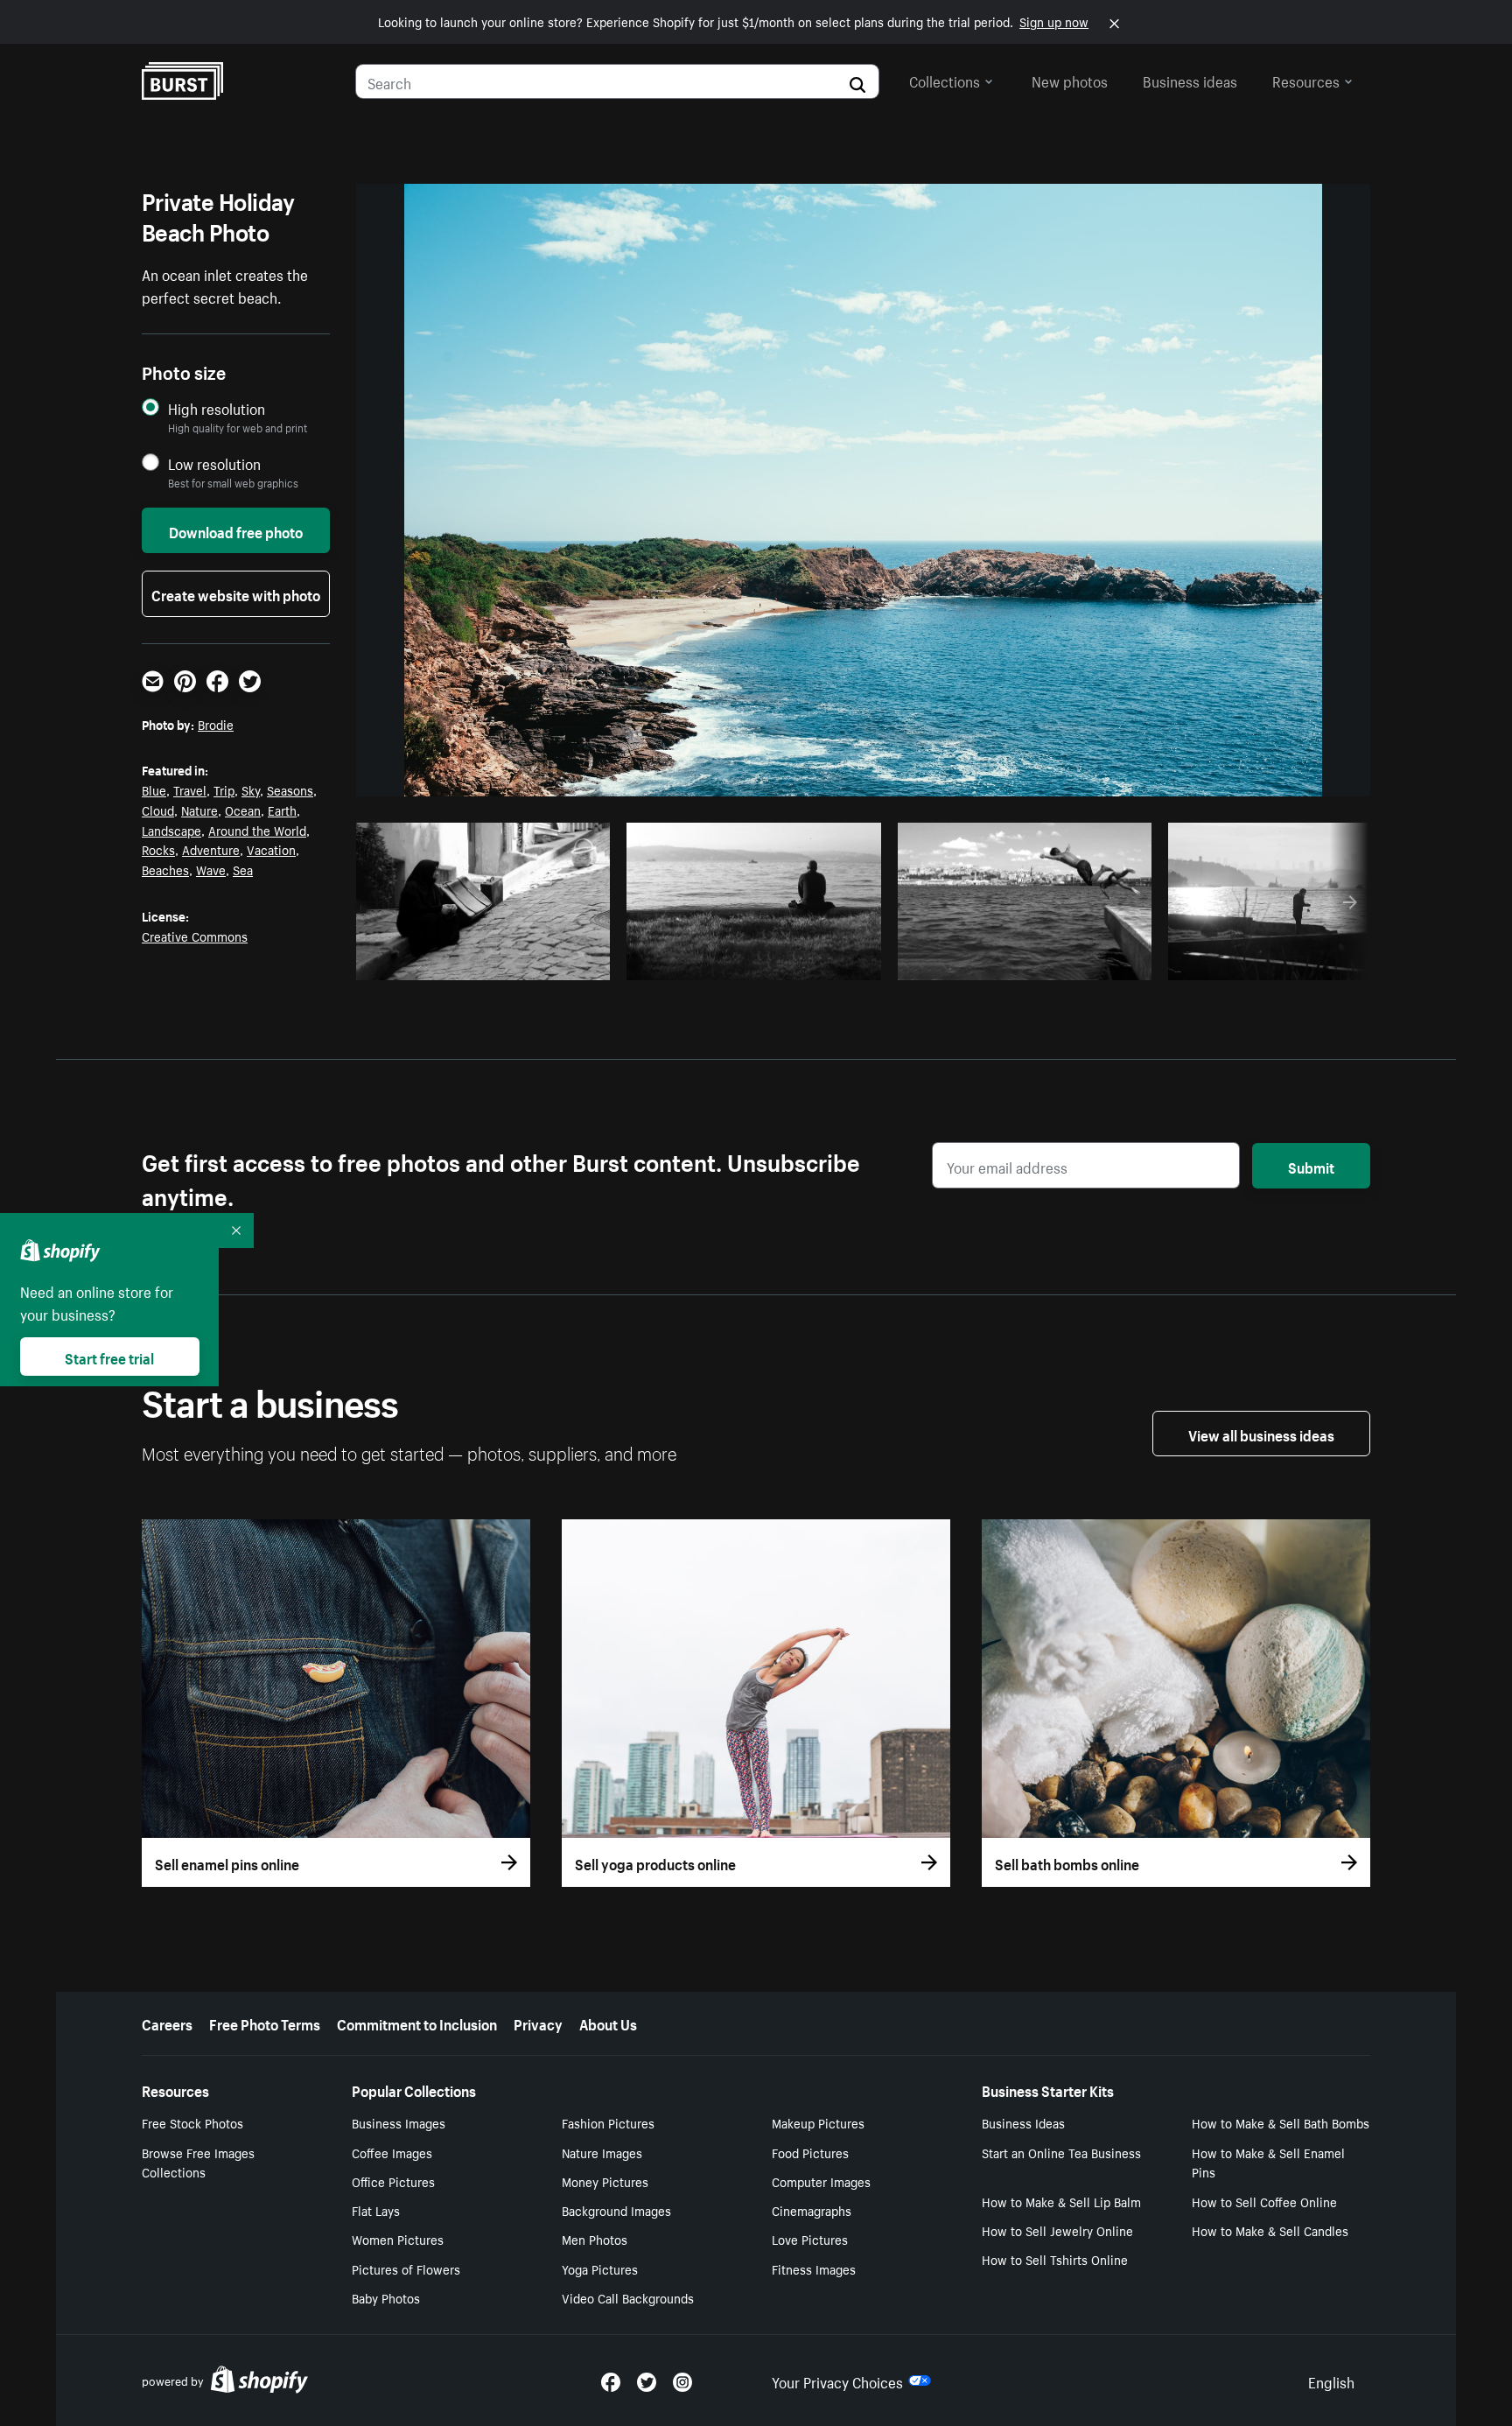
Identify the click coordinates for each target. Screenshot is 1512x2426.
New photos (1070, 80)
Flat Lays (376, 2210)
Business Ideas (1023, 2122)
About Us (608, 2023)
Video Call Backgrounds (628, 2297)
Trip (224, 789)
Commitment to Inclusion (417, 2023)
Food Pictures (810, 2152)
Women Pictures (398, 2239)
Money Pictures (605, 2181)
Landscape (171, 830)
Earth (282, 810)
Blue (154, 789)
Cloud (158, 810)
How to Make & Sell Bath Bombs (1281, 2122)
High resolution (217, 408)
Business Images (399, 2122)
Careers (167, 2023)
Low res (556, 962)
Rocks (158, 849)
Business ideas (1190, 80)
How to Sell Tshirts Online (1055, 2259)
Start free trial (109, 1357)
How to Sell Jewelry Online (1057, 2230)
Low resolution (214, 463)
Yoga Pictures (600, 2268)
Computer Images (821, 2181)
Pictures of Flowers (406, 2268)
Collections (945, 80)
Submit (1311, 1166)
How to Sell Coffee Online (1264, 2201)
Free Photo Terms (265, 2023)
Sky (251, 789)
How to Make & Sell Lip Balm (1061, 2201)
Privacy (538, 2023)
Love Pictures (810, 2239)
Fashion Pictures (608, 2122)
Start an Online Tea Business (1061, 2152)
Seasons (290, 789)
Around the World (257, 830)
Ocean (243, 810)
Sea (243, 869)
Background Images (616, 2210)
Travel (190, 789)
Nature (199, 810)
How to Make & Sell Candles (1270, 2230)
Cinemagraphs (812, 2210)
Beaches (165, 869)
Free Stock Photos (192, 2122)
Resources (1306, 80)
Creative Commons (195, 936)
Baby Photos (386, 2297)
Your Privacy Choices (837, 2380)
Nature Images (602, 2152)
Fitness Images (814, 2268)
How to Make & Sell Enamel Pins (1268, 2162)
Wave (211, 869)
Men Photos (595, 2239)
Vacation (271, 849)
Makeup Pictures (818, 2122)
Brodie (216, 724)
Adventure (211, 849)
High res (489, 962)
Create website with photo (236, 593)
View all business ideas (1261, 1434)
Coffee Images (392, 2152)
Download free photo (236, 530)
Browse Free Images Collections (198, 2162)
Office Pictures (393, 2181)
